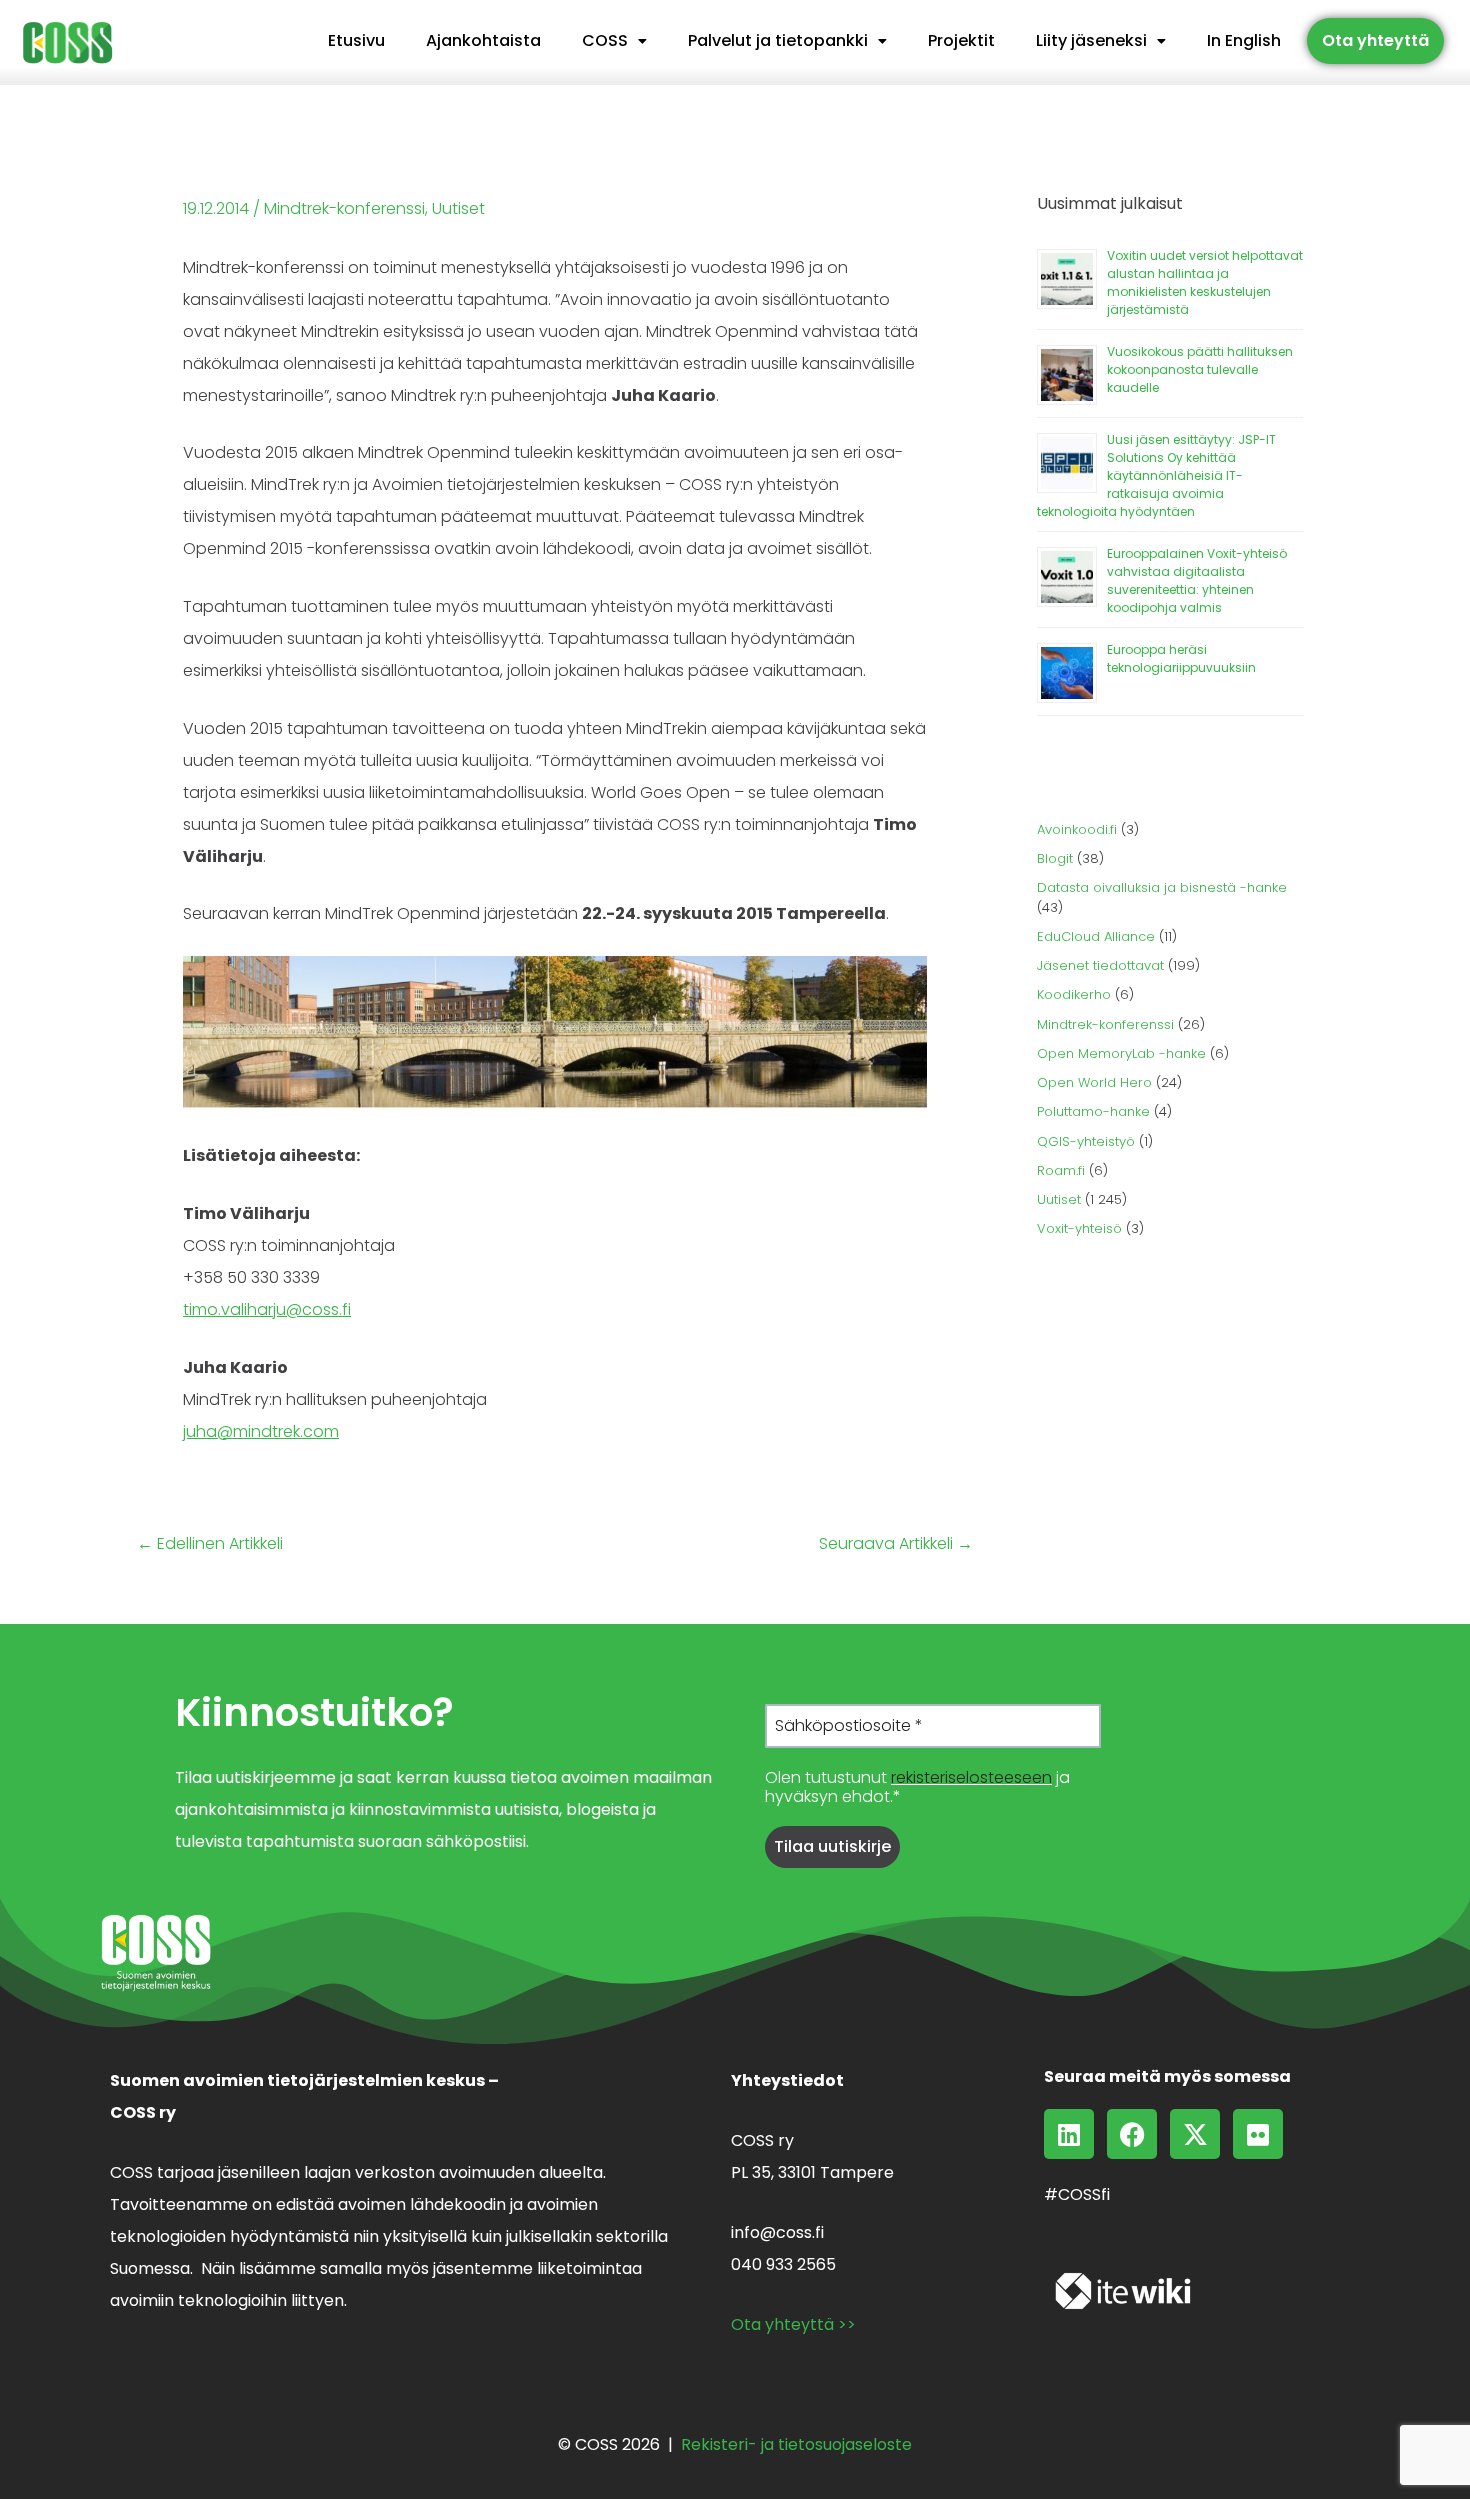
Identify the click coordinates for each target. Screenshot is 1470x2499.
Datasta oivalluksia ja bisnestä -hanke (1162, 887)
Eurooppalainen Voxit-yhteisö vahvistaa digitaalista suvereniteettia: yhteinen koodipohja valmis (1197, 580)
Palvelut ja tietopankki (778, 40)
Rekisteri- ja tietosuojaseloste (796, 2444)
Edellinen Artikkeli (210, 1544)
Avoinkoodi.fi (1077, 829)
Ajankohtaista (483, 40)
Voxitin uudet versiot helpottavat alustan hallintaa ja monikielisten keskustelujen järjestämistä (1205, 282)
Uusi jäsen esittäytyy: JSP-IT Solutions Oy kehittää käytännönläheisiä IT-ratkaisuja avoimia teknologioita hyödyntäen (1156, 475)
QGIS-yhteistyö (1086, 1141)
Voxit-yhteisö (1079, 1228)
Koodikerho (1074, 994)
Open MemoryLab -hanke (1121, 1053)
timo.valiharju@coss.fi (267, 1309)
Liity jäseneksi (1091, 40)
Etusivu (356, 40)
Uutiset (458, 208)
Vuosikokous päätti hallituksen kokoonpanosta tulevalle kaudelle (1200, 369)
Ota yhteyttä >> (793, 2324)
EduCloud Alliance (1096, 936)
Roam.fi (1061, 1170)
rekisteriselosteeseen (971, 1777)
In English (1244, 40)
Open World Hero (1094, 1082)
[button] (614, 41)
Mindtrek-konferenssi (344, 208)
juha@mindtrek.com (261, 1431)
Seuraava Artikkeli (896, 1544)
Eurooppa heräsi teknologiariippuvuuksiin (1181, 658)
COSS (605, 40)
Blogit (1055, 858)
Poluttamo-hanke (1093, 1111)
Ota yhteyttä (1375, 40)
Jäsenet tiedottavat (1100, 965)
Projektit (961, 40)
